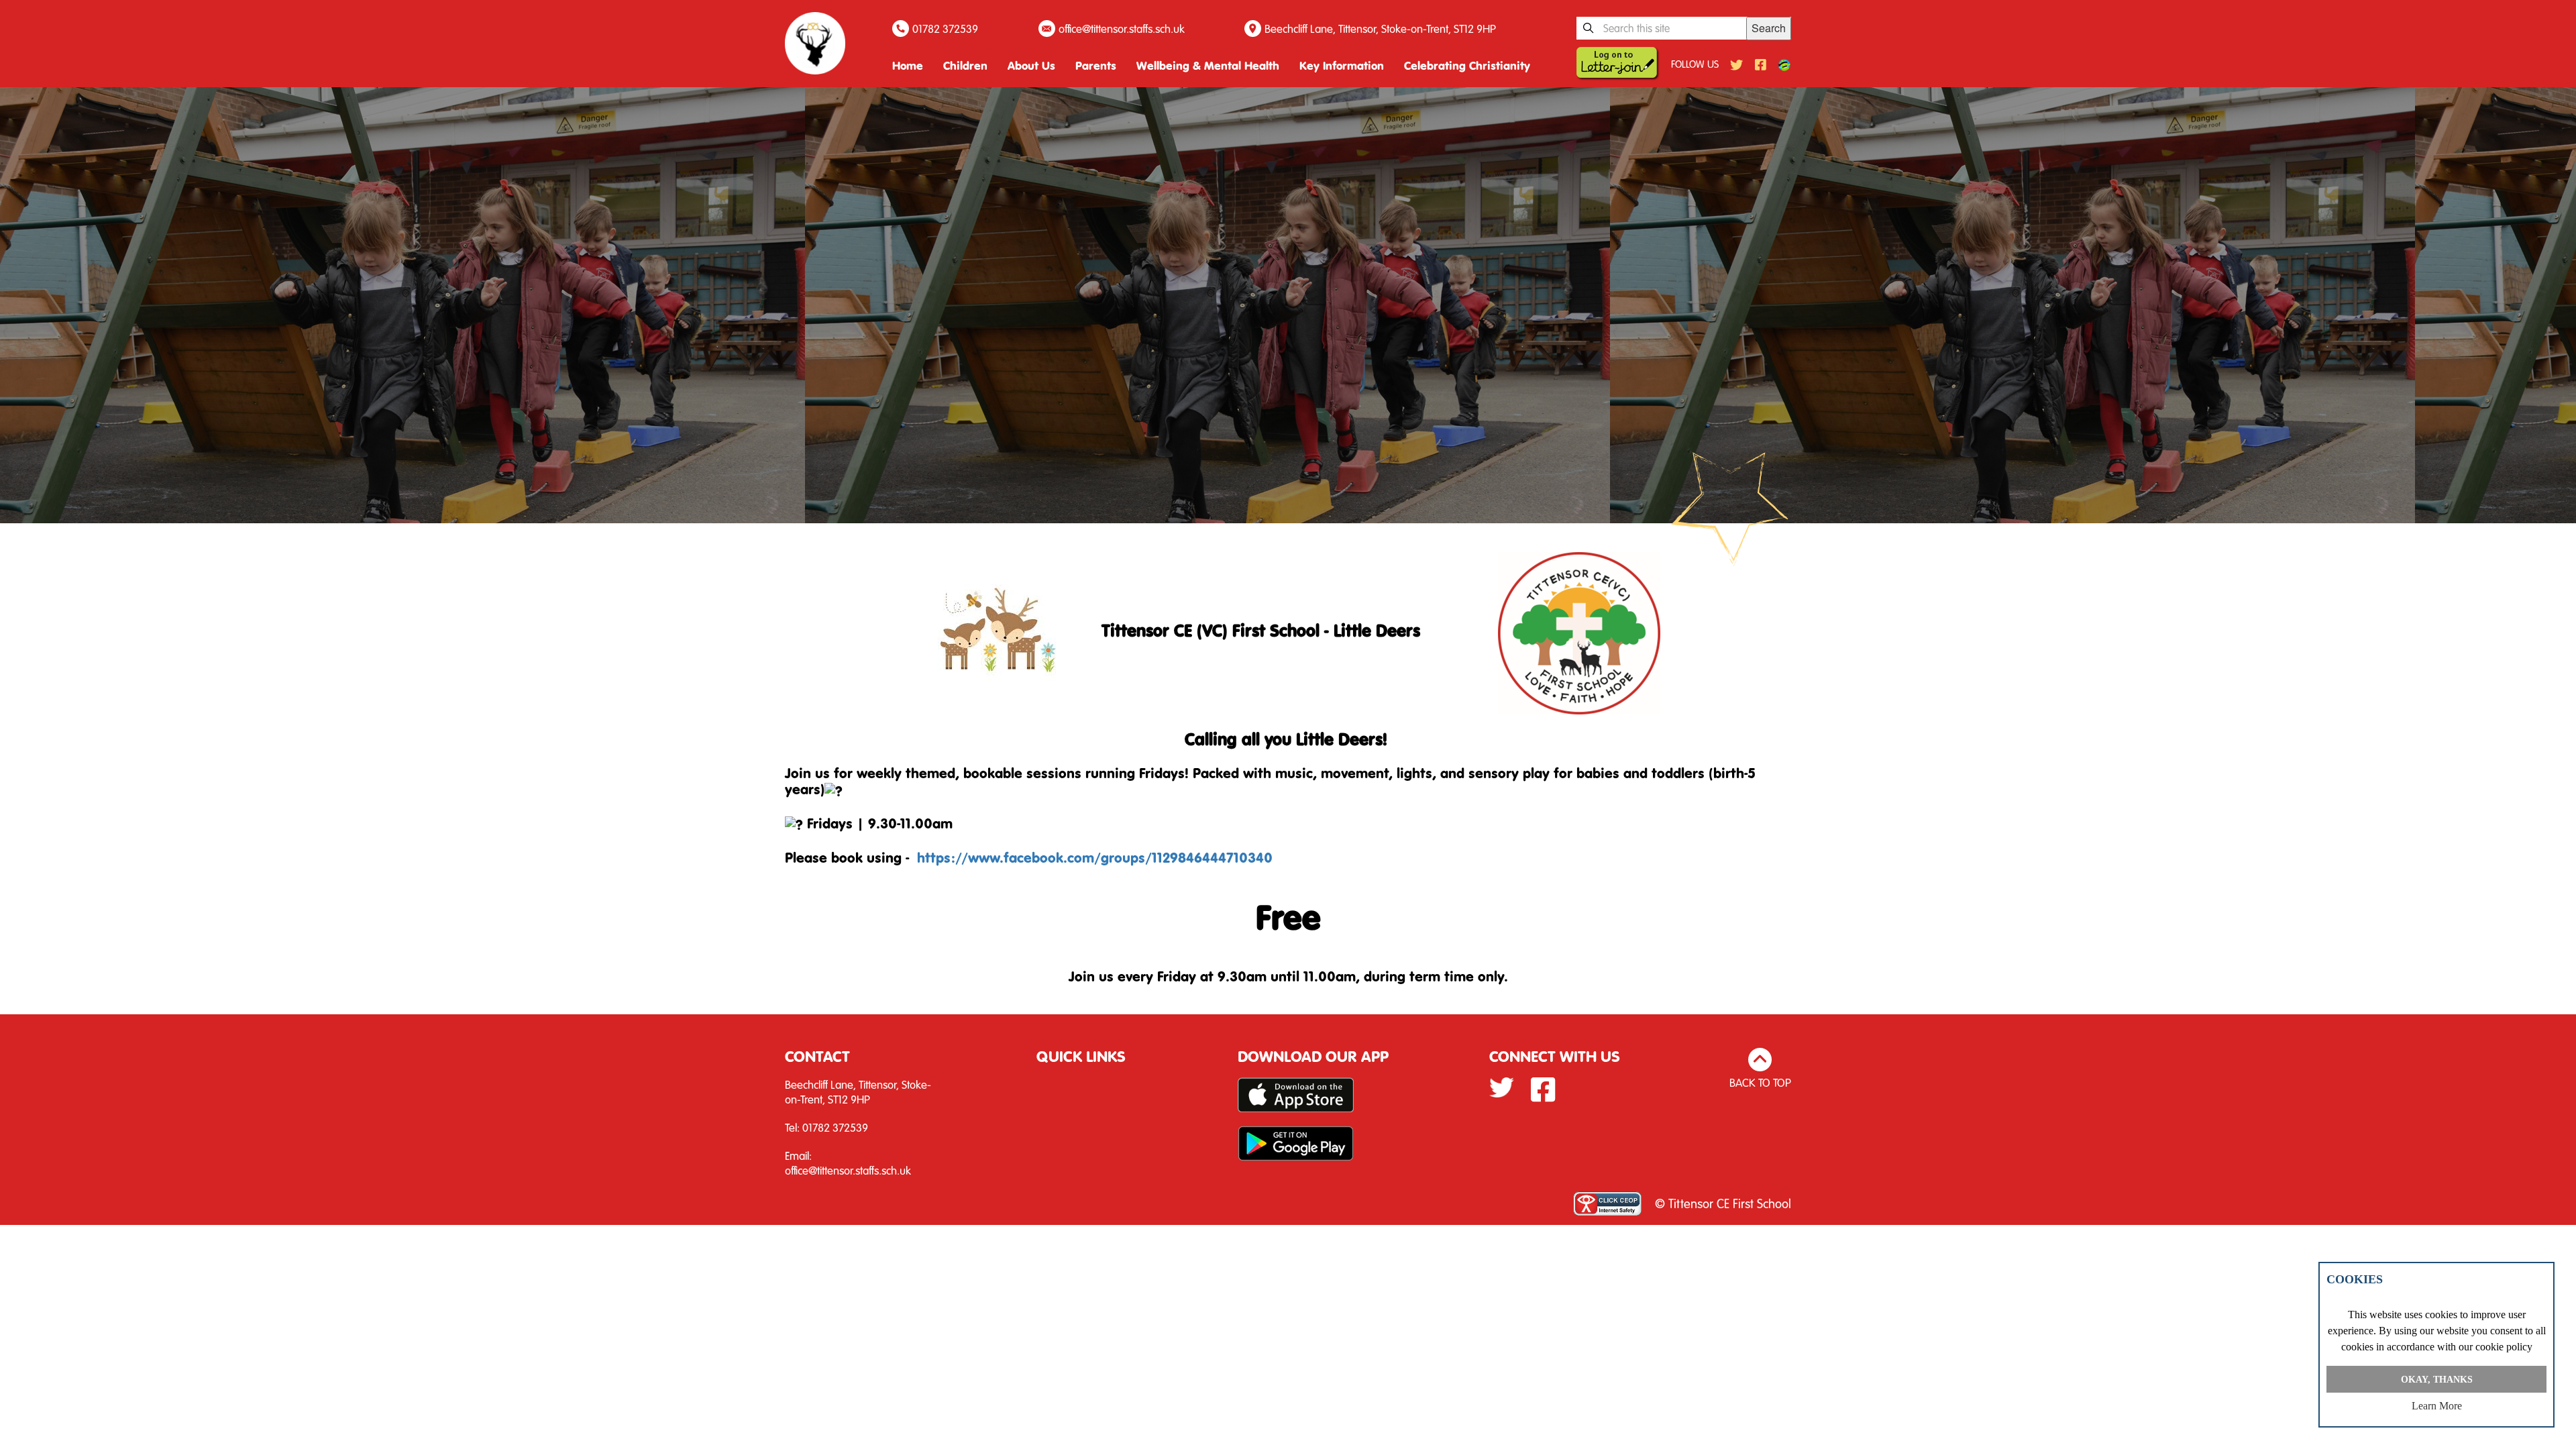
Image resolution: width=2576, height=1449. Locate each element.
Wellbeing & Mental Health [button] (1208, 65)
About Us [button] (1031, 65)
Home (908, 65)
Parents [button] (1096, 65)
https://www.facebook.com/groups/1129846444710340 (1095, 857)
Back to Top (1760, 1082)
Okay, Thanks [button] (2437, 1379)
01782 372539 (945, 29)
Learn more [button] (2437, 1406)
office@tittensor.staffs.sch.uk (1122, 29)
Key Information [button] (1342, 65)
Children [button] (965, 65)
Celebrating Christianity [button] (1467, 65)
